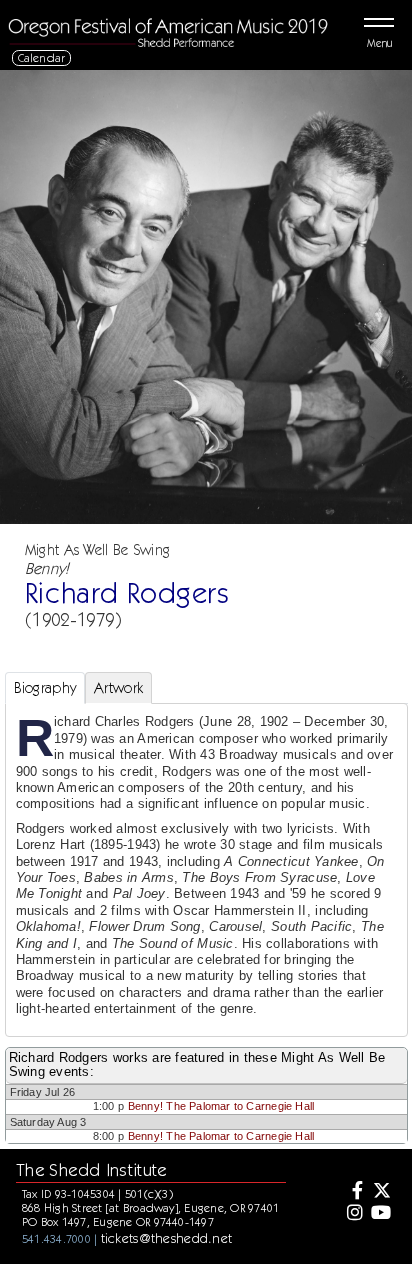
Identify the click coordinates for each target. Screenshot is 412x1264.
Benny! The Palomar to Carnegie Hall (221, 1106)
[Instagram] (353, 1214)
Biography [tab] (45, 688)
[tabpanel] (206, 869)
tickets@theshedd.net (167, 1238)
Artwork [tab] (118, 688)
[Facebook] (353, 1192)
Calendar (42, 57)
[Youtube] (381, 1214)
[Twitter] (381, 1192)
